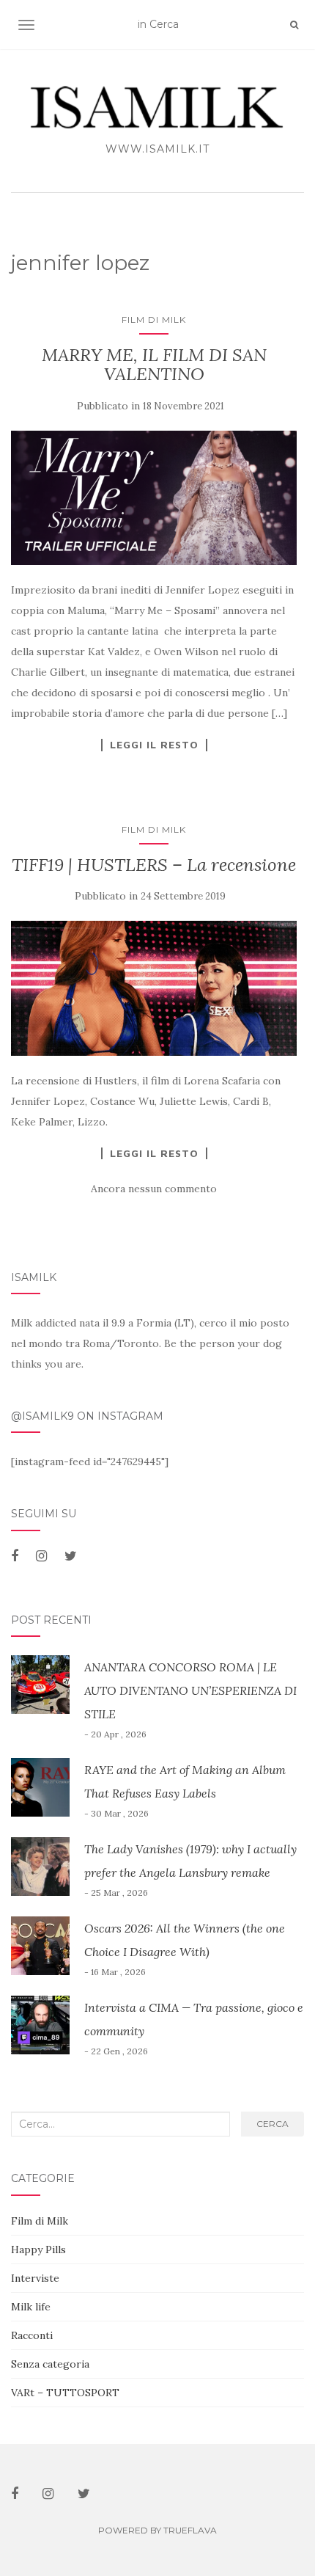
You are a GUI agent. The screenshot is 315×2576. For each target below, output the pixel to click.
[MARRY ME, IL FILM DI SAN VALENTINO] (154, 498)
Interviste (35, 2278)
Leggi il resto (154, 745)
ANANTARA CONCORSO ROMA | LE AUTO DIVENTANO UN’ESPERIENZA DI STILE (190, 1690)
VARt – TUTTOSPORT (65, 2393)
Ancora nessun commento (154, 1189)
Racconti (32, 2335)
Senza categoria (50, 2364)
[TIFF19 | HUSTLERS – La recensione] (154, 988)
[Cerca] (294, 25)
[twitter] (71, 1556)
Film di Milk (154, 320)
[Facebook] (15, 1556)
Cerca (273, 2124)
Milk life (31, 2307)
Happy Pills (38, 2250)
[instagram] (41, 1556)
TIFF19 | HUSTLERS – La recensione (154, 865)
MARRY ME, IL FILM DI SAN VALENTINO (154, 364)
